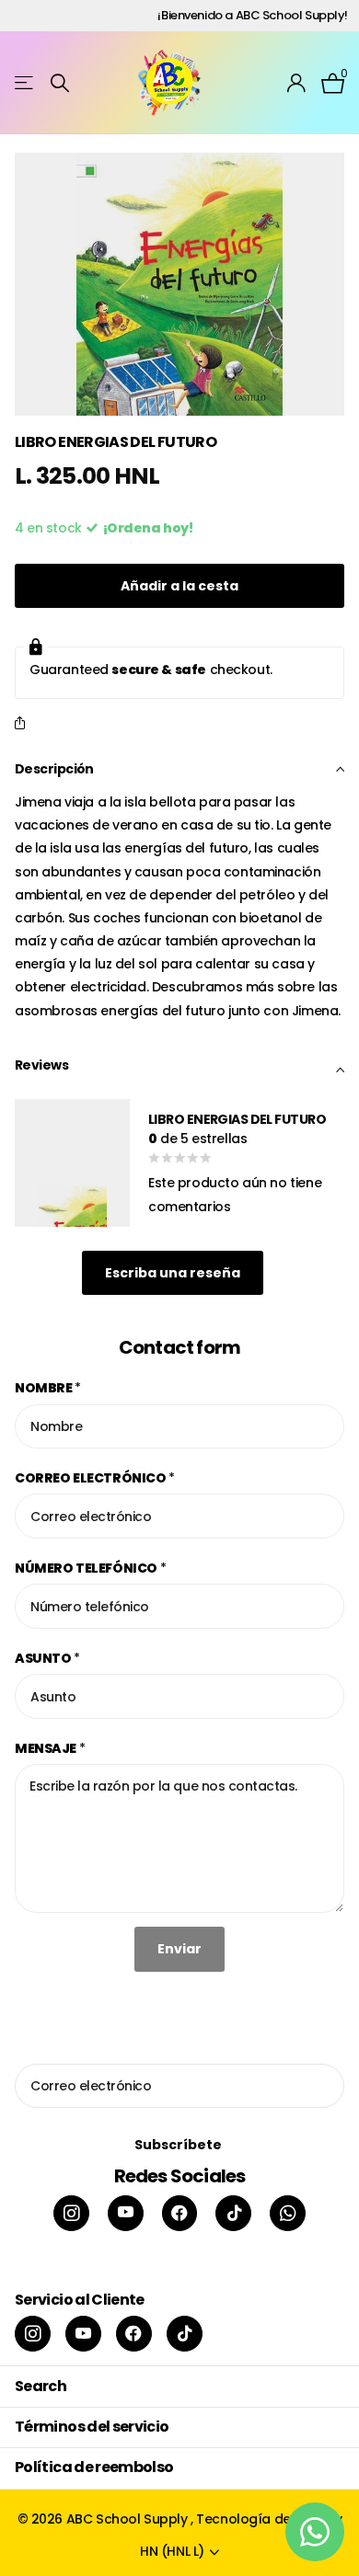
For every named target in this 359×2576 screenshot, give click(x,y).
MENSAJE (50, 1748)
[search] (60, 83)
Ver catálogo (25, 83)
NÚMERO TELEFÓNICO (90, 1568)
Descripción (54, 769)
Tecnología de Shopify (269, 2519)
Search (41, 2386)
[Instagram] (71, 2213)
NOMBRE (48, 1388)
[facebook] (180, 2213)
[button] (23, 724)
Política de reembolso (94, 2467)
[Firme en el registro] (297, 83)
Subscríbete (179, 2145)
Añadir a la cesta (179, 586)
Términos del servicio (92, 2427)
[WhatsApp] (288, 2213)
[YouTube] (126, 2213)
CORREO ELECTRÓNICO (95, 1478)
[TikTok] (233, 2213)
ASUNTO (47, 1658)
